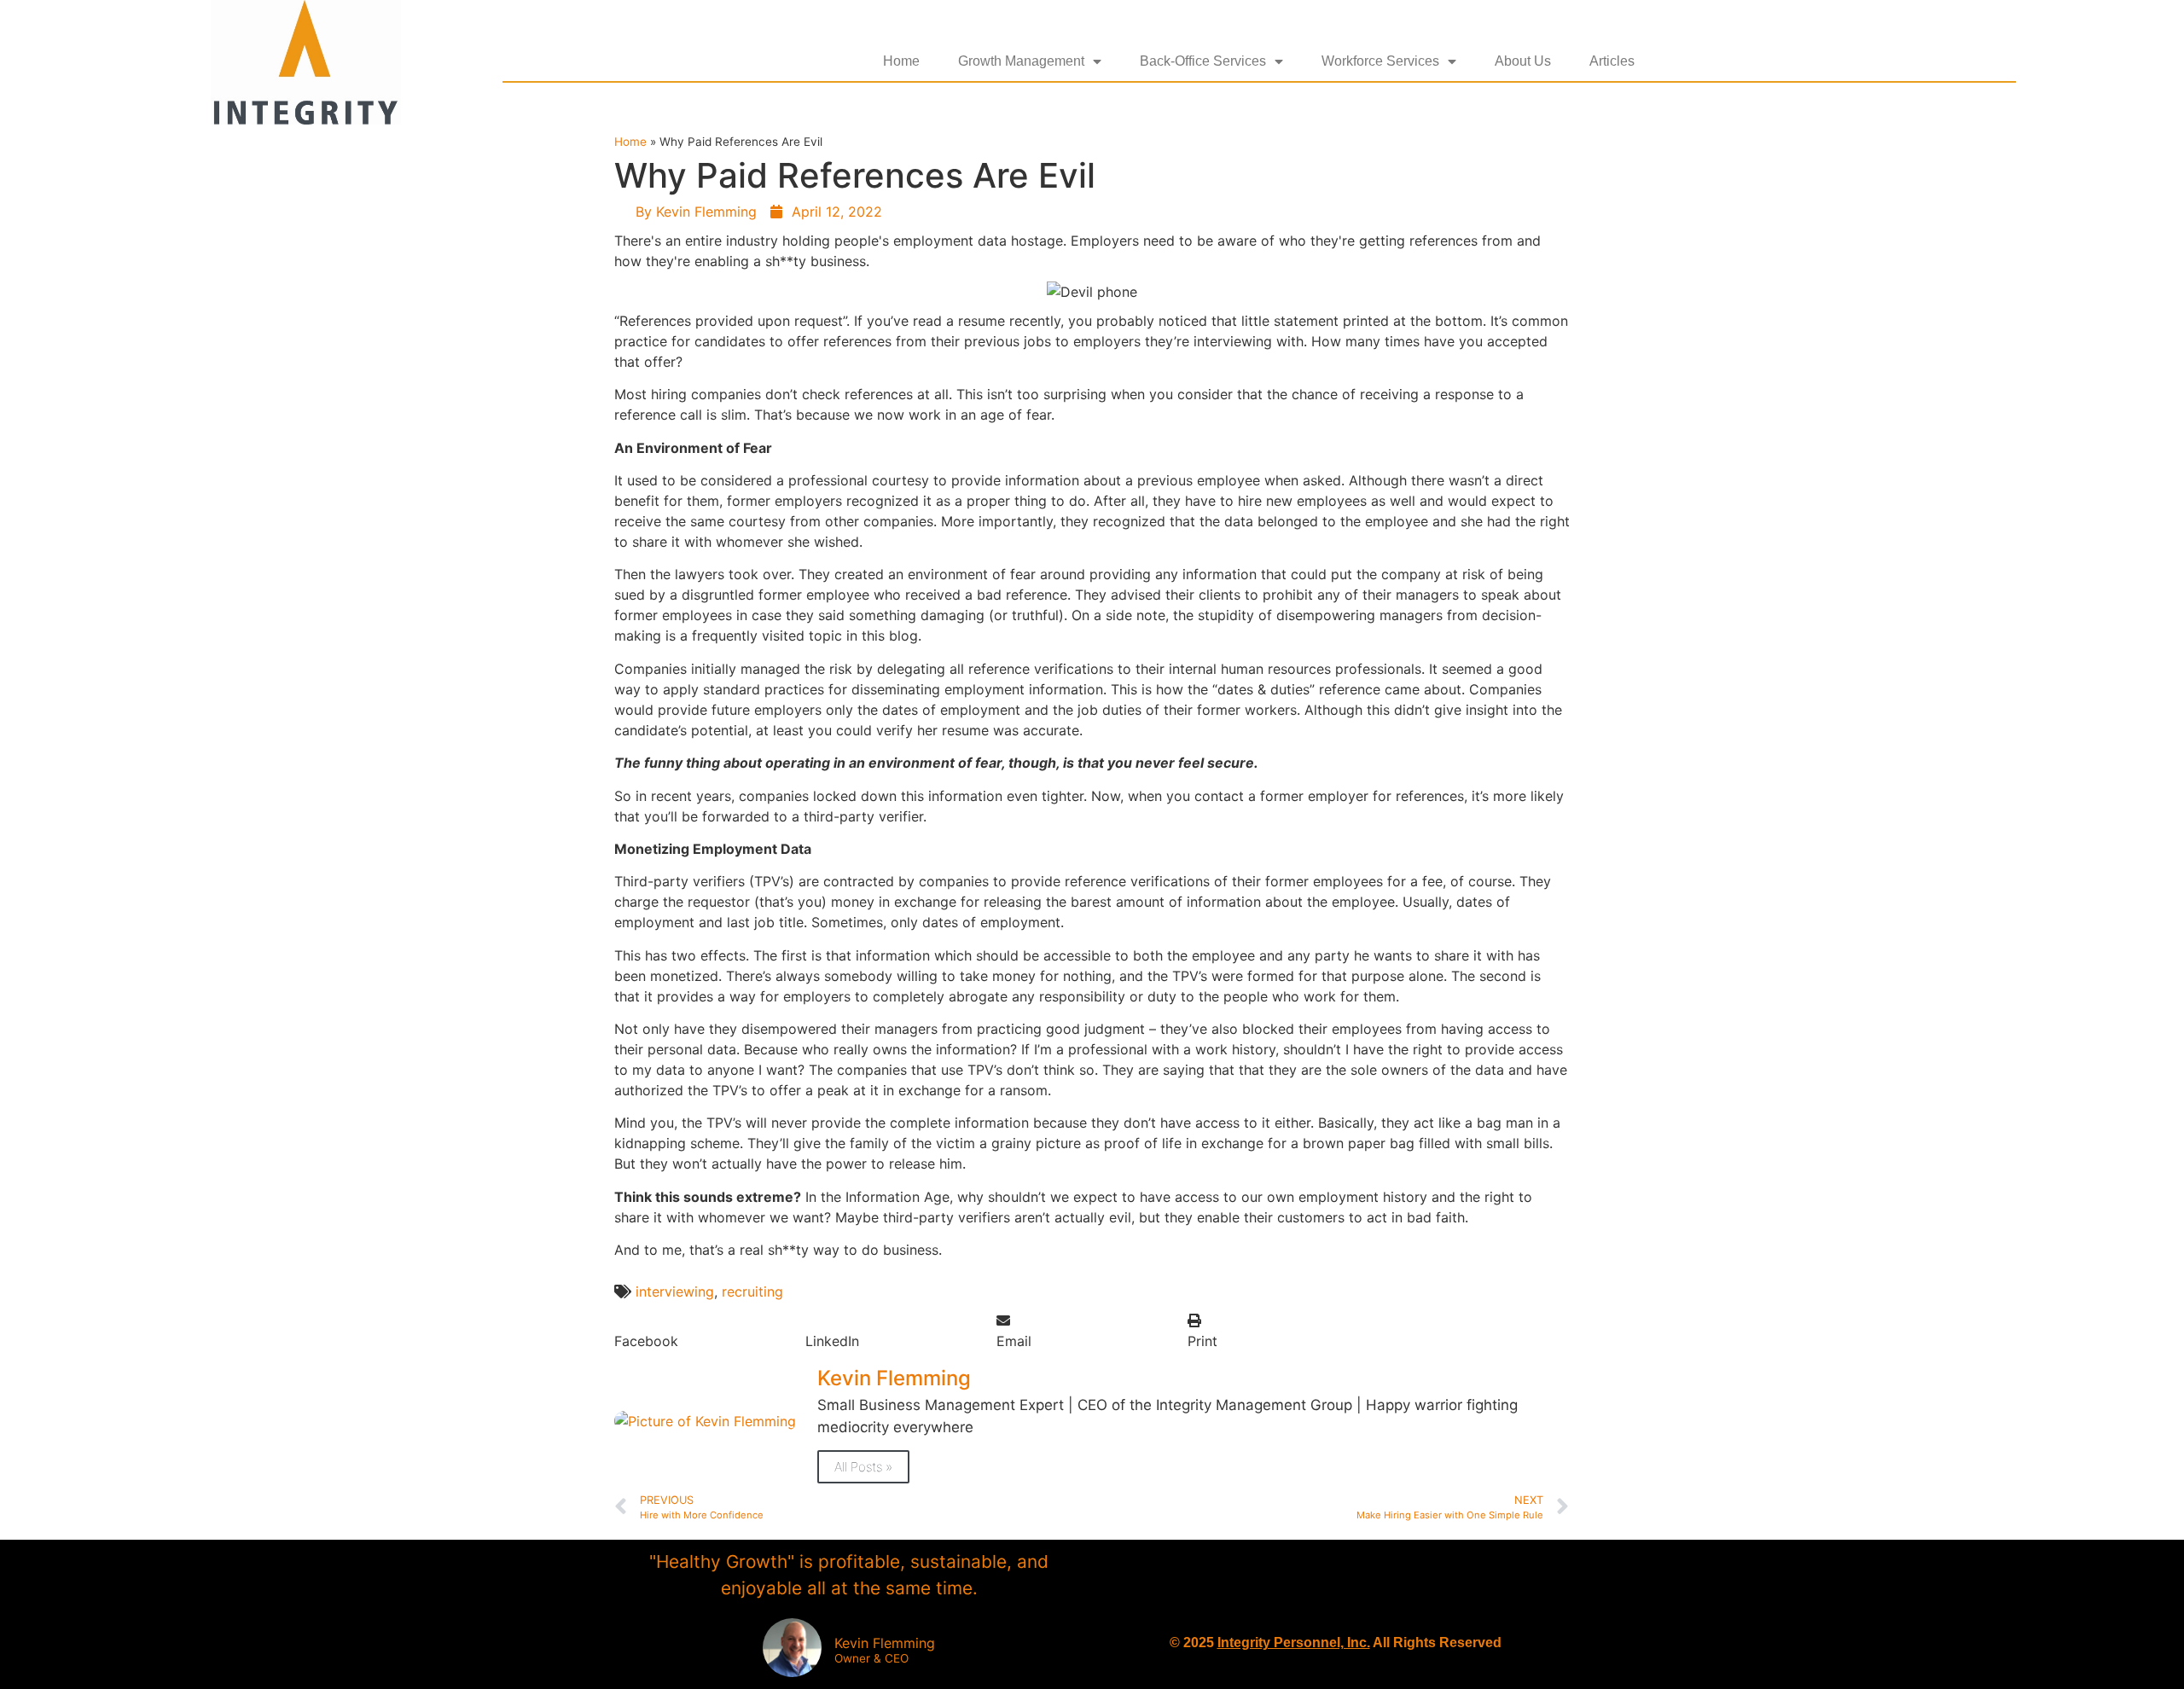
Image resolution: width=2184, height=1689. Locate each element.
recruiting (752, 1291)
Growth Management (1021, 61)
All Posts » (863, 1467)
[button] (710, 1331)
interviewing (675, 1291)
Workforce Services (1380, 61)
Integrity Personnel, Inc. (1294, 1643)
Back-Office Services (1203, 61)
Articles (1612, 61)
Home (901, 61)
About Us (1523, 61)
